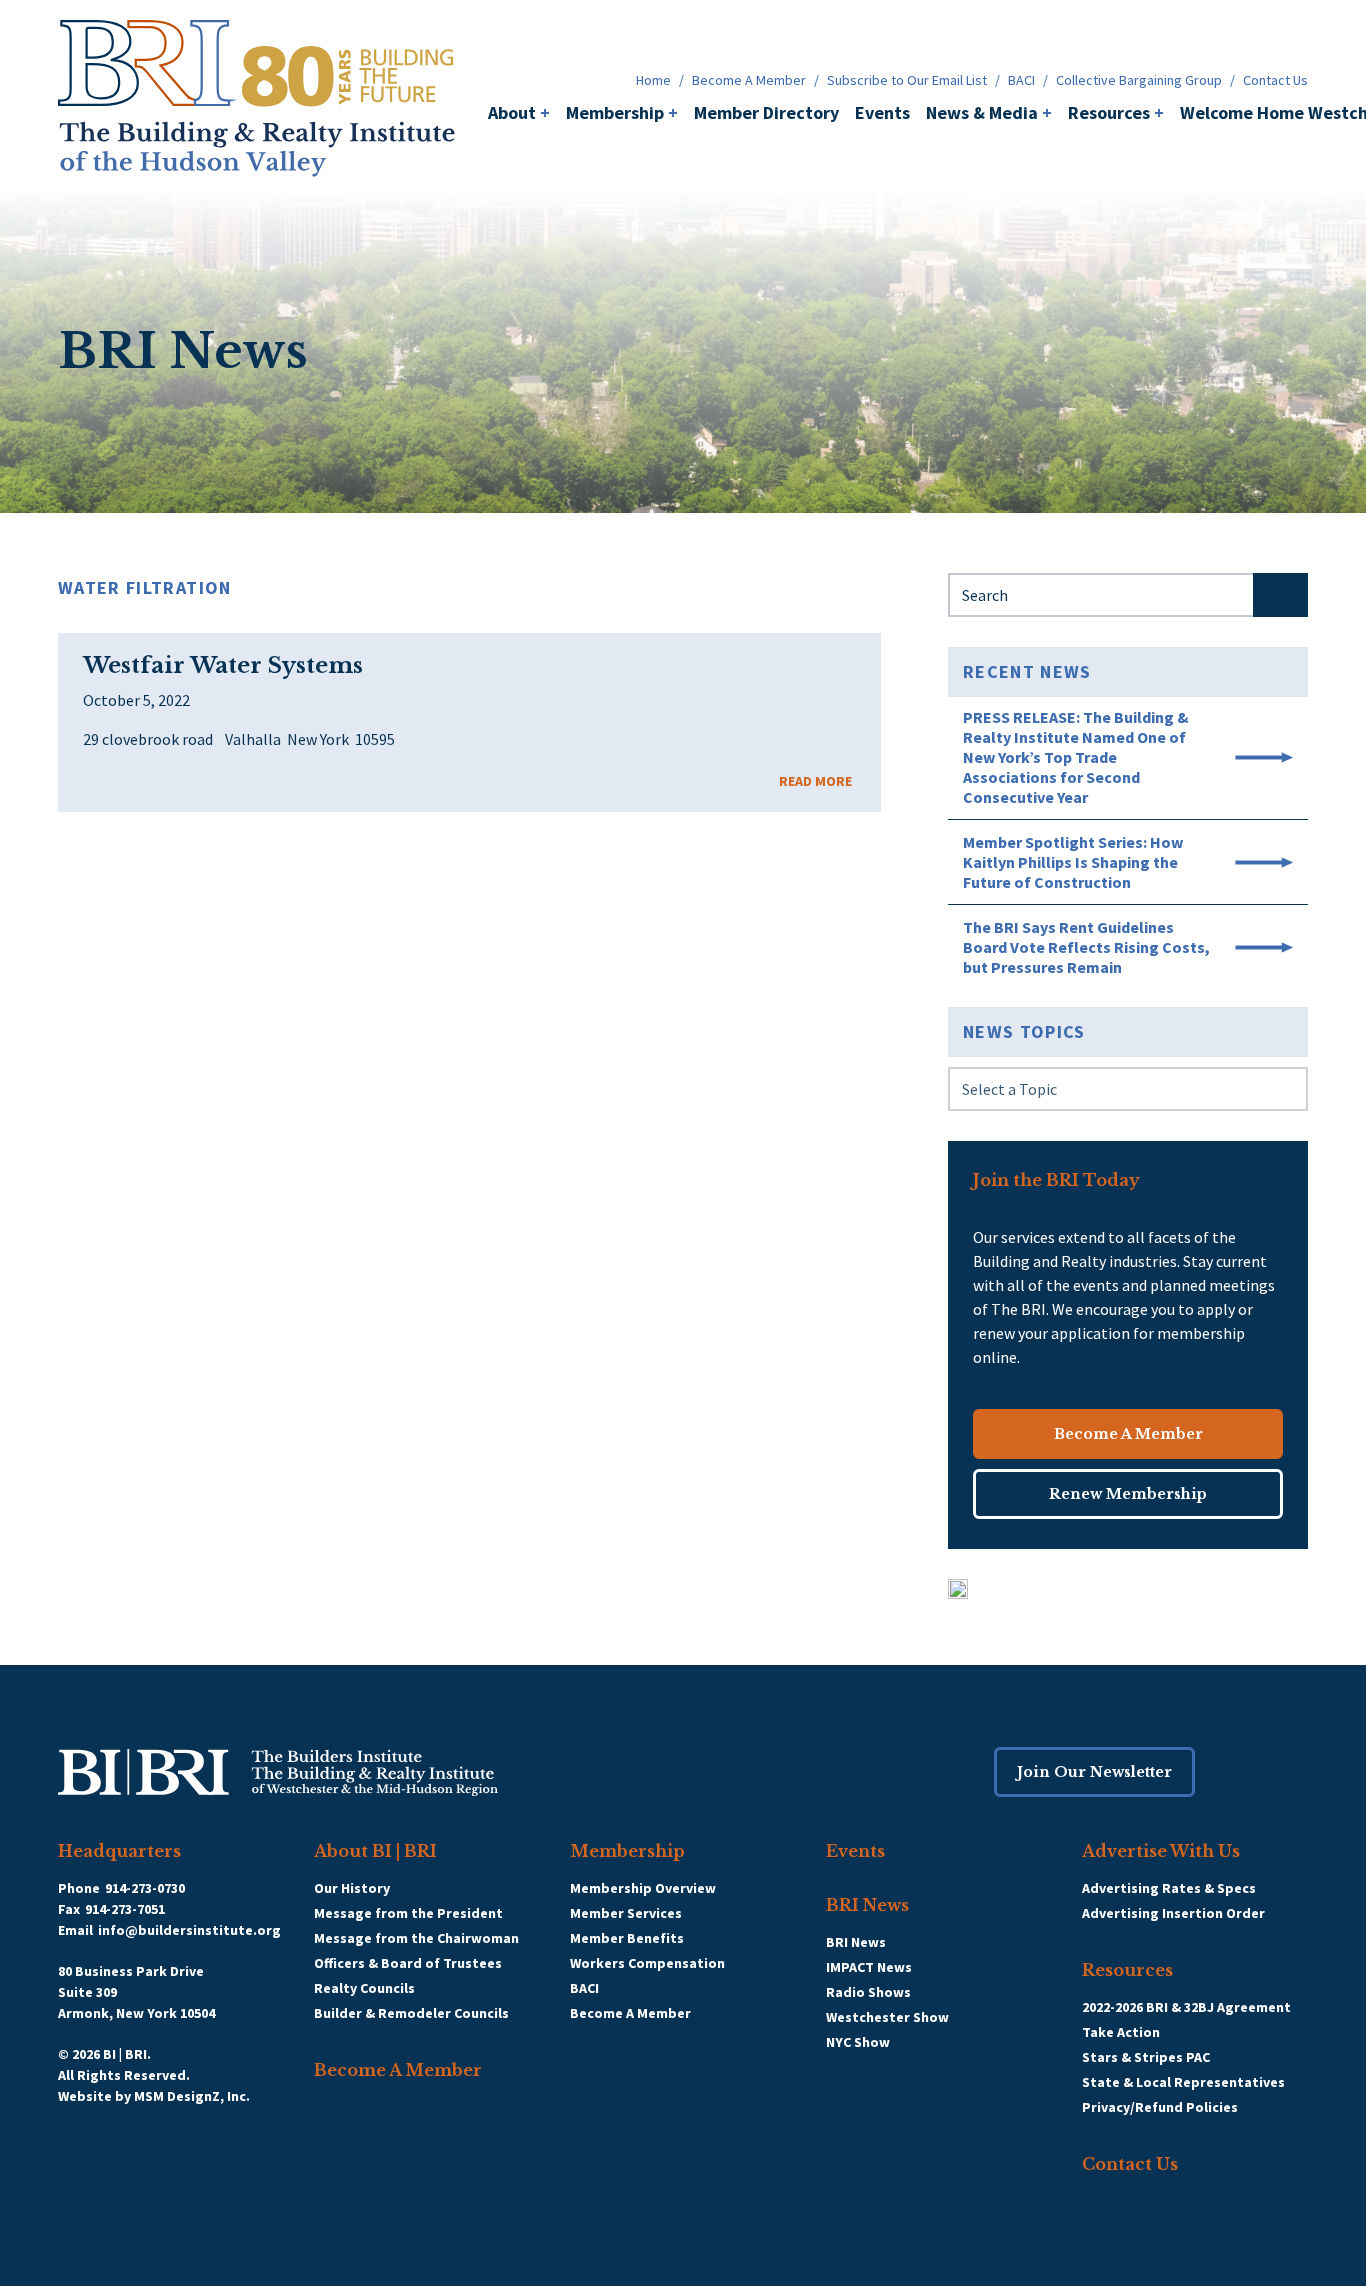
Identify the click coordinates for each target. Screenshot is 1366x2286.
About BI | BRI (375, 1851)
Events (882, 112)
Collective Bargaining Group (1139, 80)
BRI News (867, 1905)
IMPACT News (869, 1967)
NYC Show (858, 2042)
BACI (1021, 80)
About (519, 112)
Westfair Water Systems (223, 666)
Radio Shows (868, 1992)
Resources (1116, 112)
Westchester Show (887, 2017)
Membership (622, 112)
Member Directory (766, 112)
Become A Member (749, 80)
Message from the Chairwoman (416, 1938)
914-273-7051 (125, 1909)
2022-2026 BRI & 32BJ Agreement (1186, 2007)
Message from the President (408, 1913)
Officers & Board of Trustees (408, 1963)
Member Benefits (627, 1938)
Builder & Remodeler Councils (411, 2013)
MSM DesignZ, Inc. (192, 2096)
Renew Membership (1128, 1494)
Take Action (1121, 2032)
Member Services (626, 1913)
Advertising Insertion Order (1173, 1913)
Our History (352, 1888)
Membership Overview (643, 1888)
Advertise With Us (1161, 1851)
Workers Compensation (647, 1963)
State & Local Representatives (1183, 2082)
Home (653, 80)
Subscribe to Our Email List (907, 80)
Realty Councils (364, 1988)
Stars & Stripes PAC (1146, 2057)
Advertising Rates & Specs (1169, 1888)
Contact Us (1275, 80)
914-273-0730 (145, 1888)
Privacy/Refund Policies (1160, 2107)
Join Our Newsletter (1094, 1772)
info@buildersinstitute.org (189, 1930)
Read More (815, 781)
